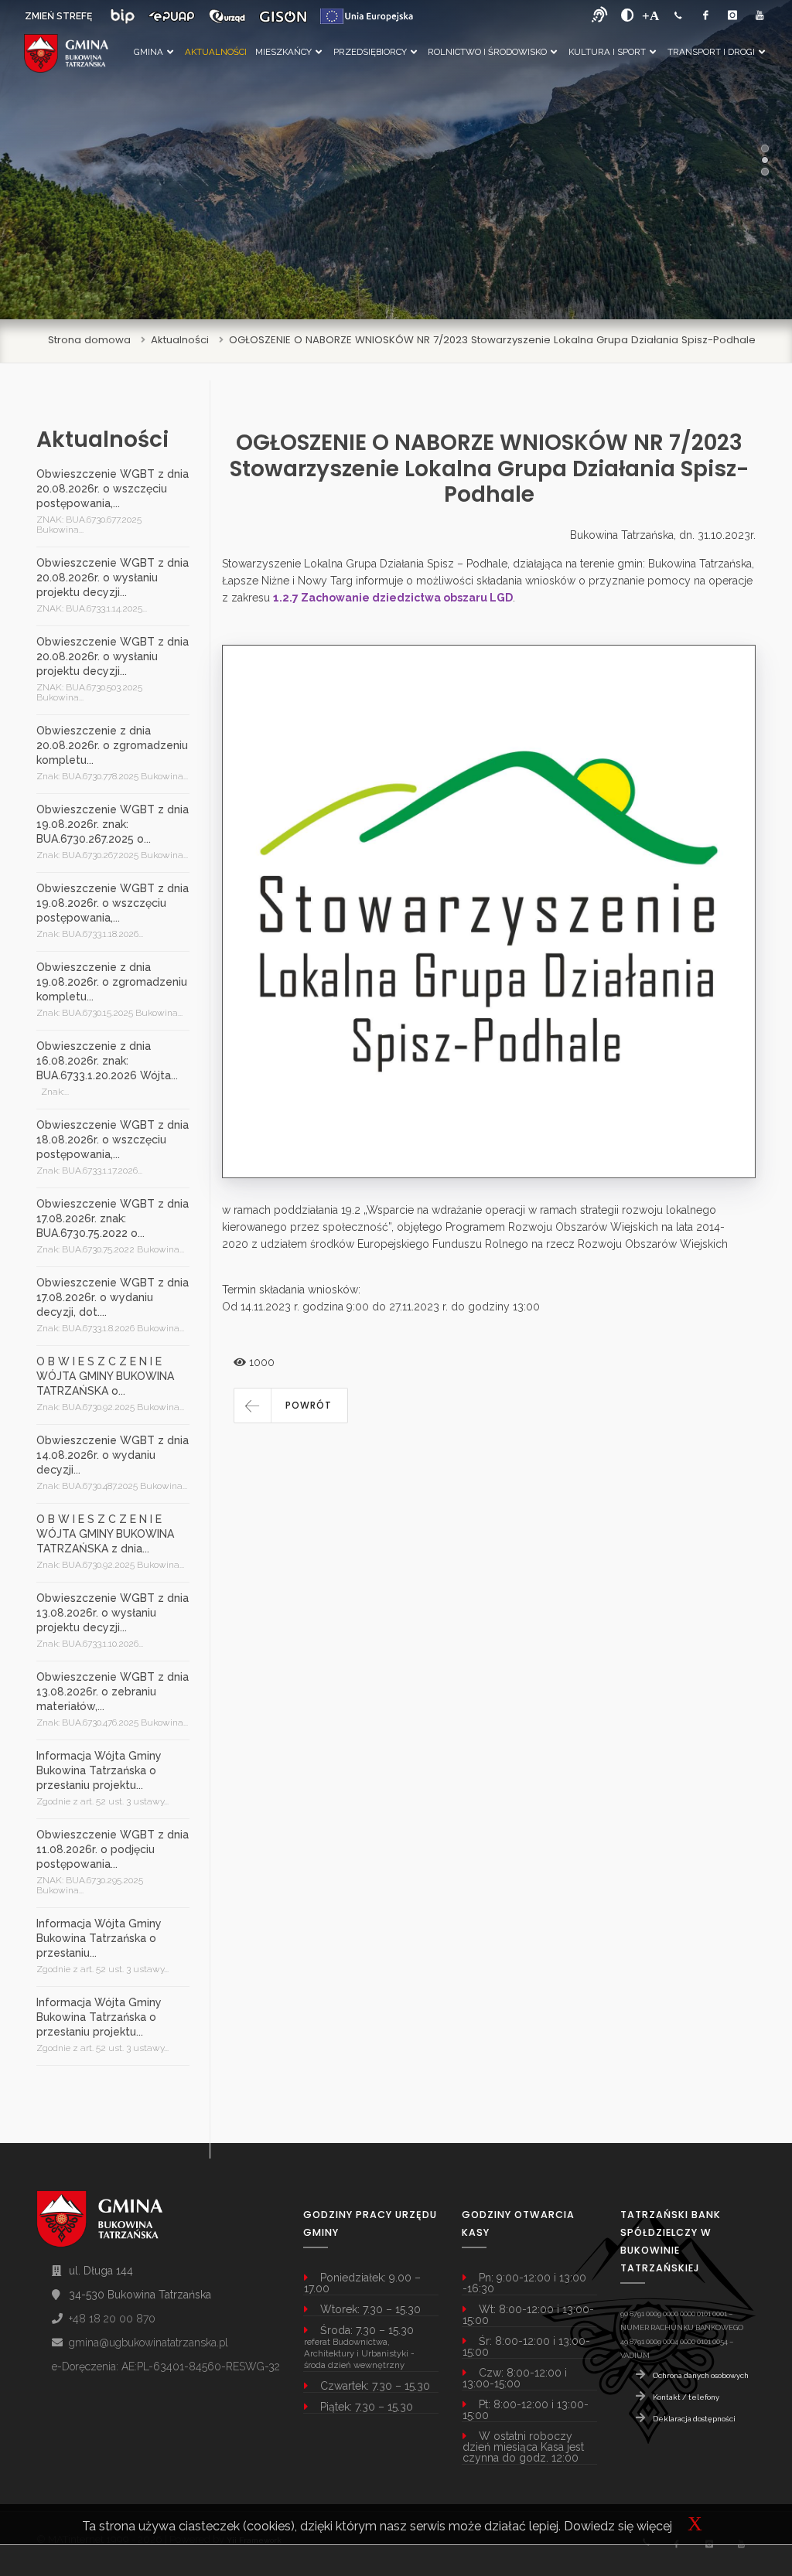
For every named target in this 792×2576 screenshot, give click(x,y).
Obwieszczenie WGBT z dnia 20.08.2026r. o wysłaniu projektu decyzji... (113, 578)
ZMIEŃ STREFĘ (58, 16)
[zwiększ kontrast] (628, 15)
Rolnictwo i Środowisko (487, 52)
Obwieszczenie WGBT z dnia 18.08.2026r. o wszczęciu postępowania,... (113, 1140)
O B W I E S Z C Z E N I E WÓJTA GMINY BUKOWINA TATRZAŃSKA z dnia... (105, 1534)
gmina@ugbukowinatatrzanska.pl (148, 2343)
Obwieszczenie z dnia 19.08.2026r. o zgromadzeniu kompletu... (112, 982)
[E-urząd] (227, 16)
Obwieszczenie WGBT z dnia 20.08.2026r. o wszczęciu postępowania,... (113, 489)
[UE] (367, 16)
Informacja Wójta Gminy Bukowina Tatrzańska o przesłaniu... (99, 1938)
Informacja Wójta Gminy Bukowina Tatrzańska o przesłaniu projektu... (99, 1770)
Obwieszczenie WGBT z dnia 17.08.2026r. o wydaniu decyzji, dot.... (113, 1297)
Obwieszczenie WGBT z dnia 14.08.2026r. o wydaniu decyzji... (113, 1455)
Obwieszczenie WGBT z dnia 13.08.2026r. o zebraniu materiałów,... (113, 1692)
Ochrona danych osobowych (701, 2375)
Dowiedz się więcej (618, 2526)
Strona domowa (89, 340)
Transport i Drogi (711, 52)
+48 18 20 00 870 (112, 2319)
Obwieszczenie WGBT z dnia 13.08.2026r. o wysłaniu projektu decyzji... (113, 1613)
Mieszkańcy (283, 52)
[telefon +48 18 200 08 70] (678, 16)
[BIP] (123, 16)
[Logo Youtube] (760, 16)
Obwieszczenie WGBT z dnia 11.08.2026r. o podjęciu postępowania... (113, 1849)
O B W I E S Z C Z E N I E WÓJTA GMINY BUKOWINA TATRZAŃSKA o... (105, 1376)
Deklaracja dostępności (694, 2419)
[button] (291, 1406)
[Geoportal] (283, 16)
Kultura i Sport (607, 52)
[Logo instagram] (732, 16)
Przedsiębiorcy (370, 52)
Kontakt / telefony (686, 2397)
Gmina (148, 52)
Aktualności (215, 52)
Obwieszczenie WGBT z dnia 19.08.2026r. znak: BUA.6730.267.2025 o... (113, 824)
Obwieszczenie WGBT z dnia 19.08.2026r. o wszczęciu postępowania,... (113, 903)
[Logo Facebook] (705, 16)
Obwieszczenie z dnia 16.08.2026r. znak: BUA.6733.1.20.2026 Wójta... (107, 1061)
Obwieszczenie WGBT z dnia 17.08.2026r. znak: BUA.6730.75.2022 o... (113, 1218)
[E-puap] (171, 16)
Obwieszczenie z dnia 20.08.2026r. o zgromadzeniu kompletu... (112, 745)
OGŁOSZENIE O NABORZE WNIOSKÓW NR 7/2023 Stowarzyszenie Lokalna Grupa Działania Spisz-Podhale (492, 340)
